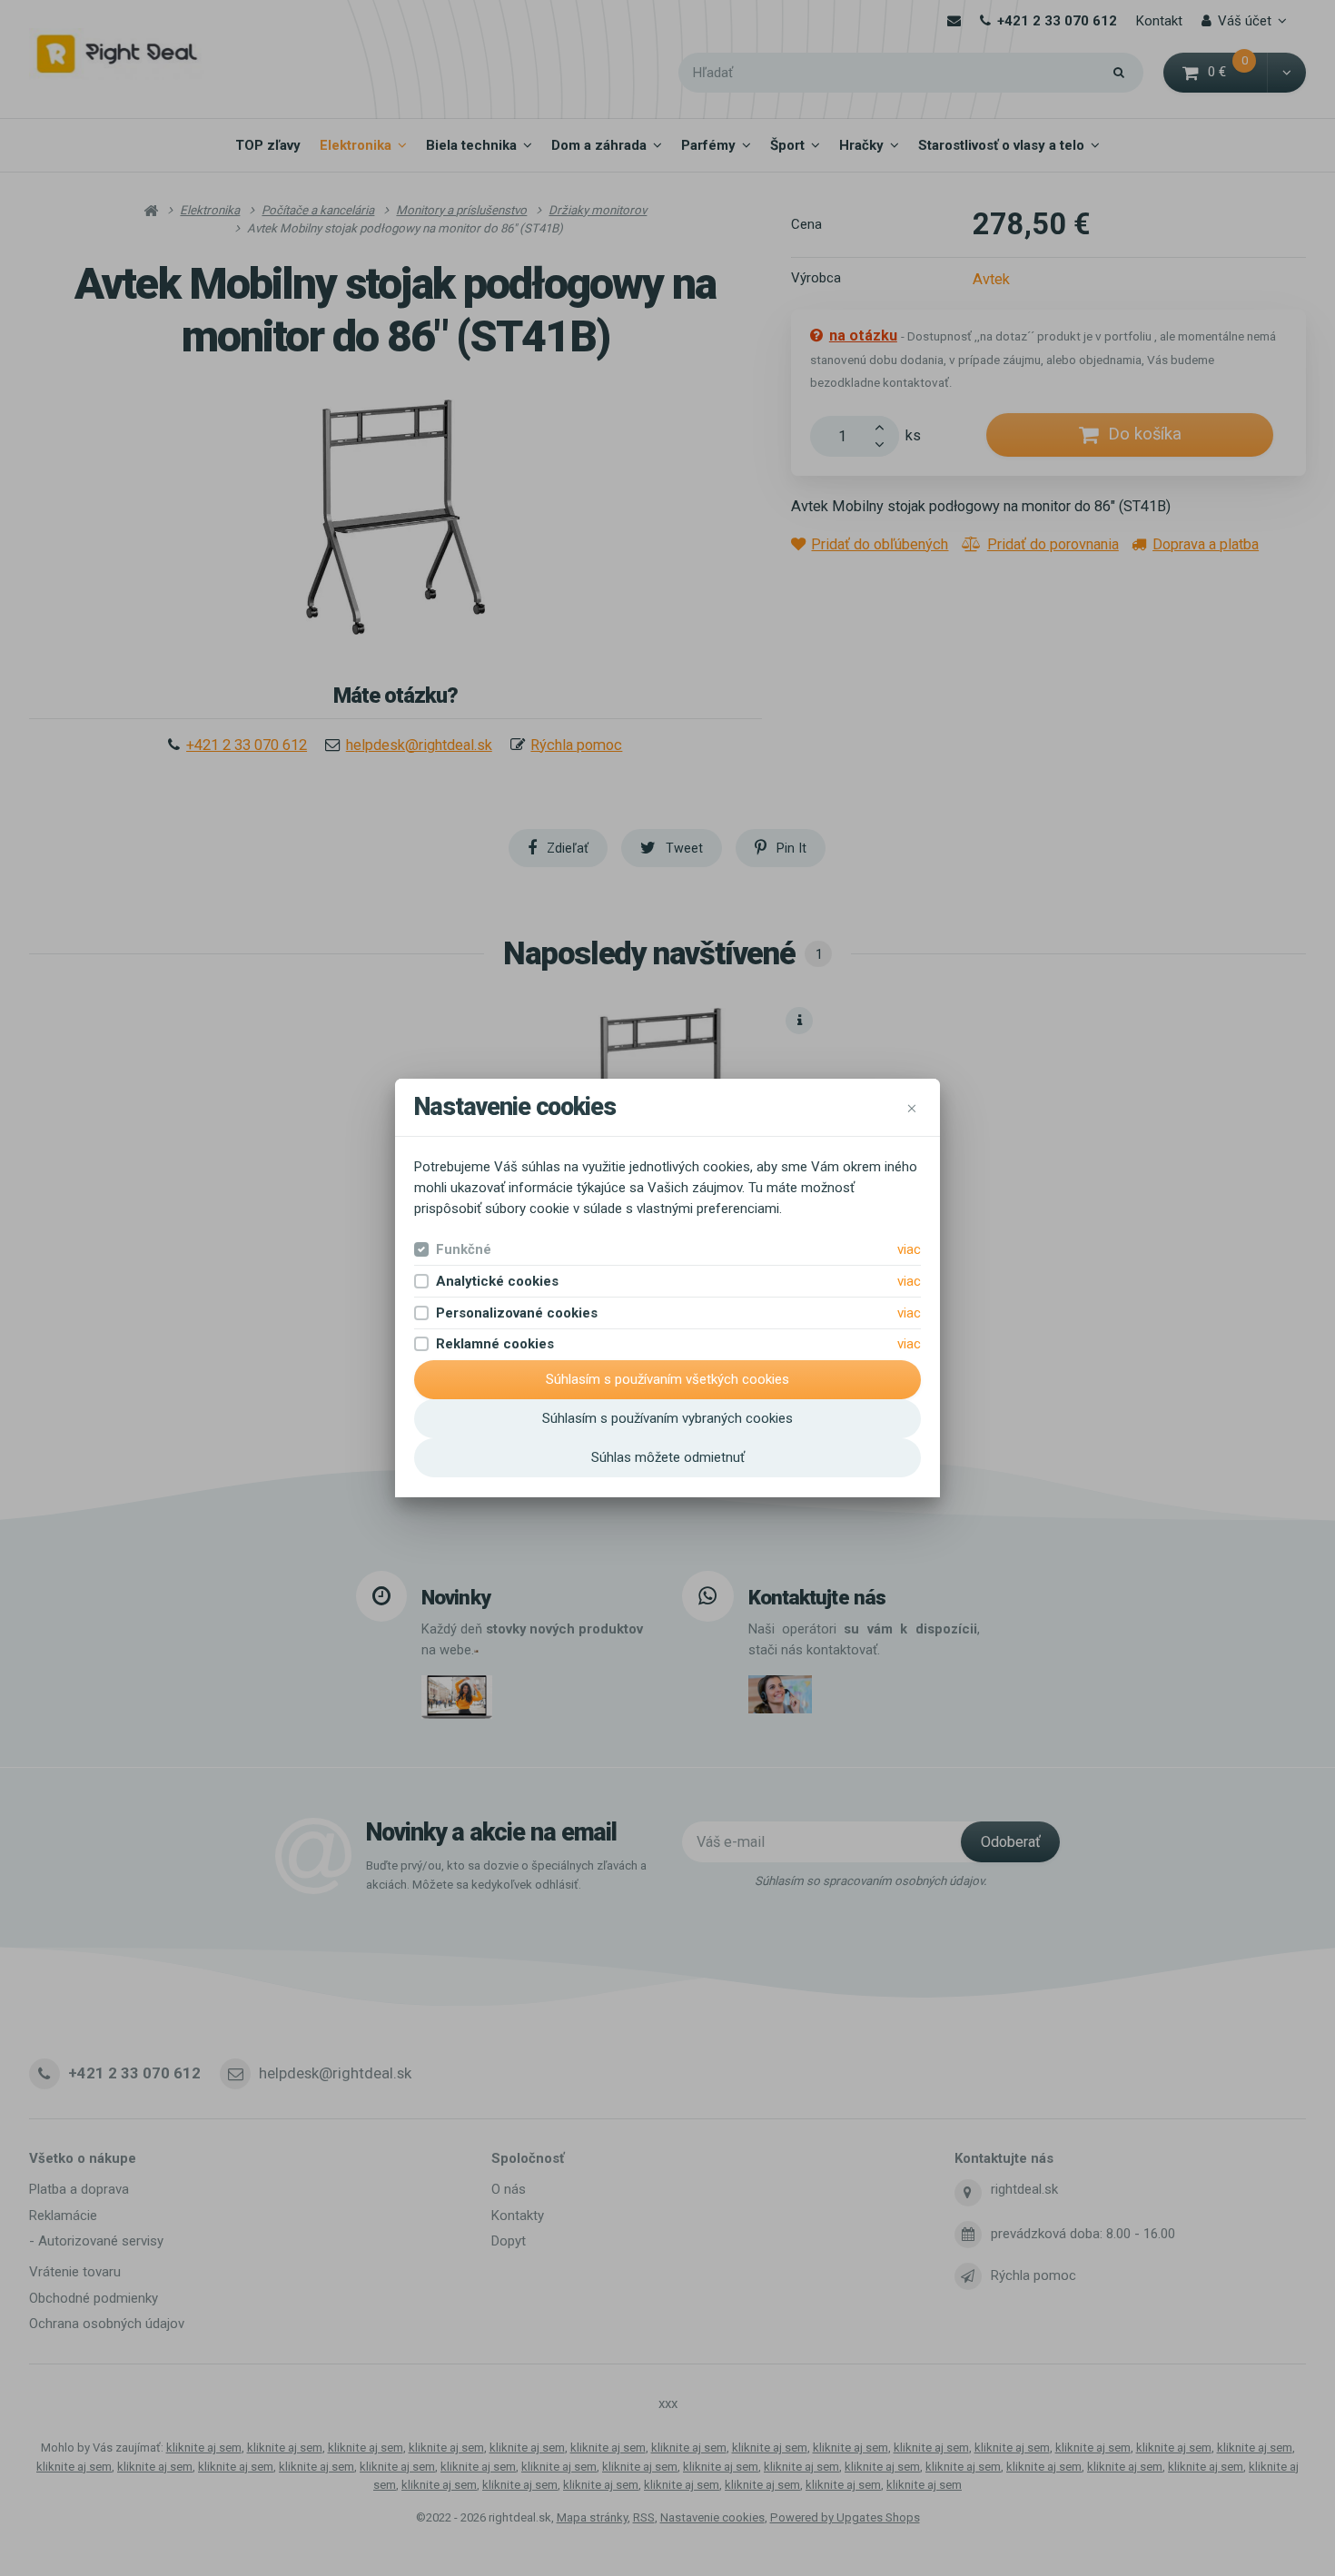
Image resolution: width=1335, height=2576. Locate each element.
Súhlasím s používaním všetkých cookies (667, 1379)
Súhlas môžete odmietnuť (668, 1457)
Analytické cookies (497, 1281)
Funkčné (464, 1249)
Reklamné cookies (495, 1344)
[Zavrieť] (912, 1108)
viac (909, 1249)
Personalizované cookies (517, 1313)
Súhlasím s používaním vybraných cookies (667, 1418)
